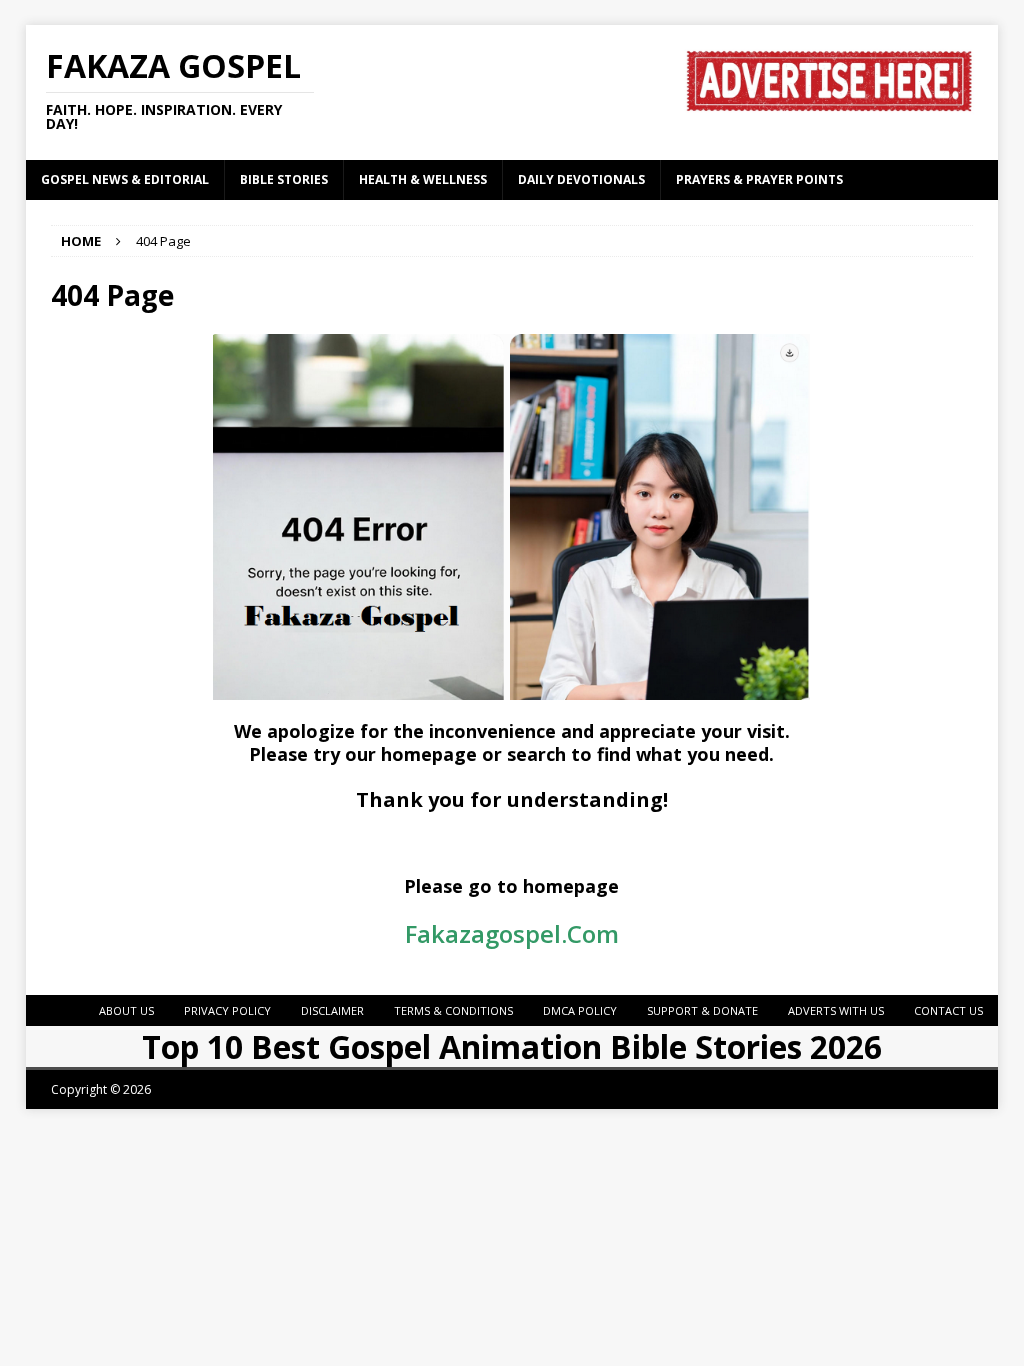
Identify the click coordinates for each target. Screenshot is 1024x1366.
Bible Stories (284, 179)
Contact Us (948, 1010)
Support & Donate (702, 1010)
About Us (126, 1010)
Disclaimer (332, 1010)
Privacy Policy (227, 1010)
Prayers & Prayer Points (759, 179)
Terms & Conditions (453, 1010)
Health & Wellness (423, 179)
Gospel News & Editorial (125, 179)
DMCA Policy (580, 1010)
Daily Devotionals (581, 179)
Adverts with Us (836, 1010)
